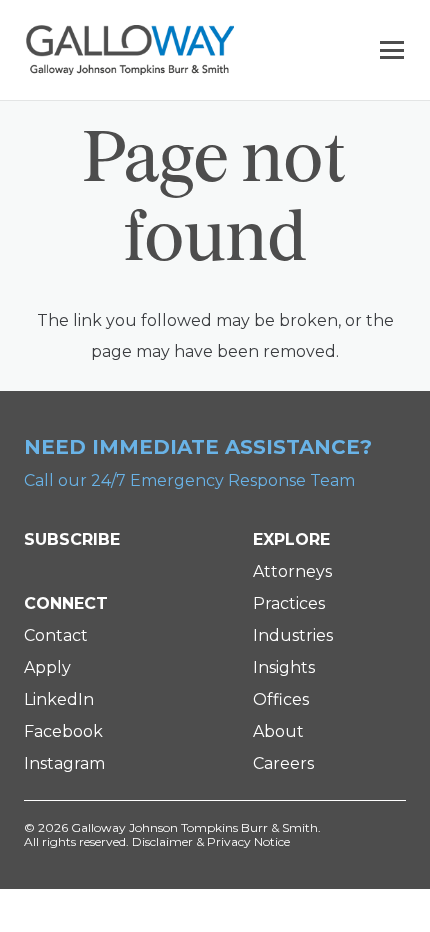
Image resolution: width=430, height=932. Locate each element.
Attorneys (292, 571)
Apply (47, 667)
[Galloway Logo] (130, 50)
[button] (392, 50)
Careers (283, 763)
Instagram (64, 763)
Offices (281, 699)
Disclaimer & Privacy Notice (211, 841)
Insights (284, 667)
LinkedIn (59, 699)
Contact (56, 635)
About (278, 731)
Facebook (63, 731)
